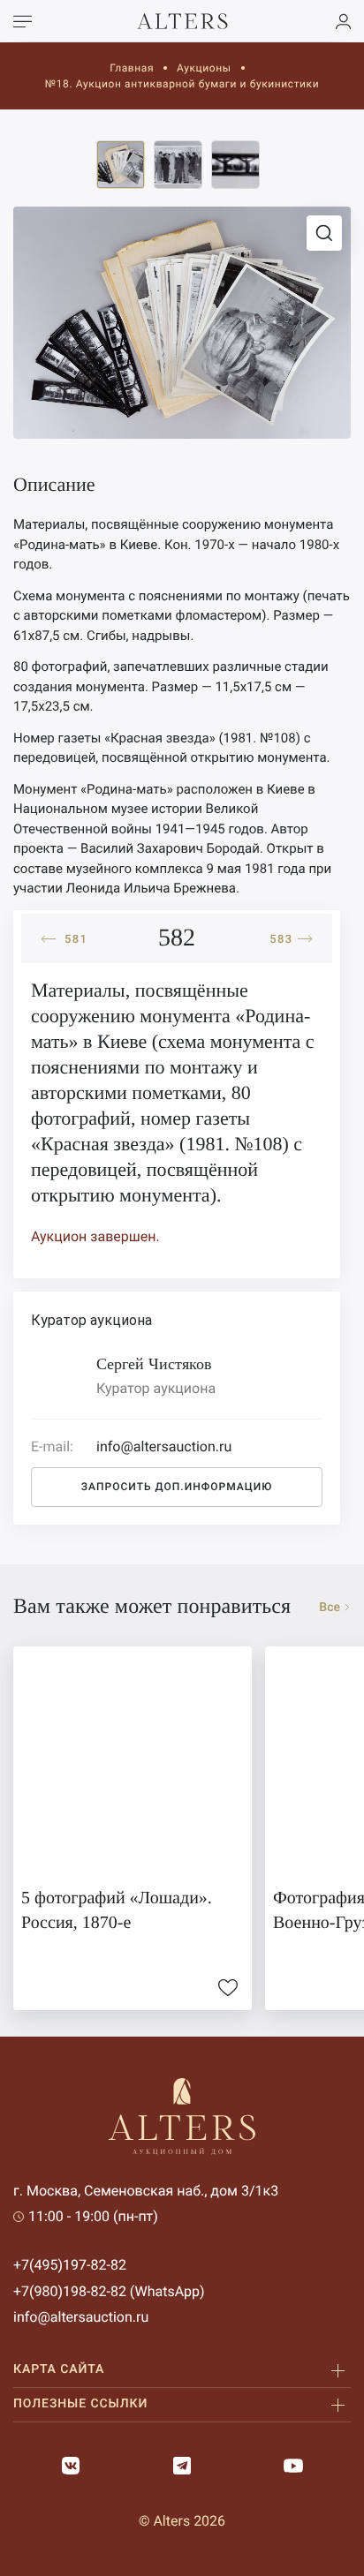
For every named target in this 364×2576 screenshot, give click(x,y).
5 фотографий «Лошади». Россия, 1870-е (117, 1910)
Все (330, 1608)
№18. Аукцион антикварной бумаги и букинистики (182, 84)
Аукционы (204, 68)
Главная (132, 68)
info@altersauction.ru (81, 2317)
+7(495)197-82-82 (70, 2265)
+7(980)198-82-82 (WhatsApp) (109, 2291)
